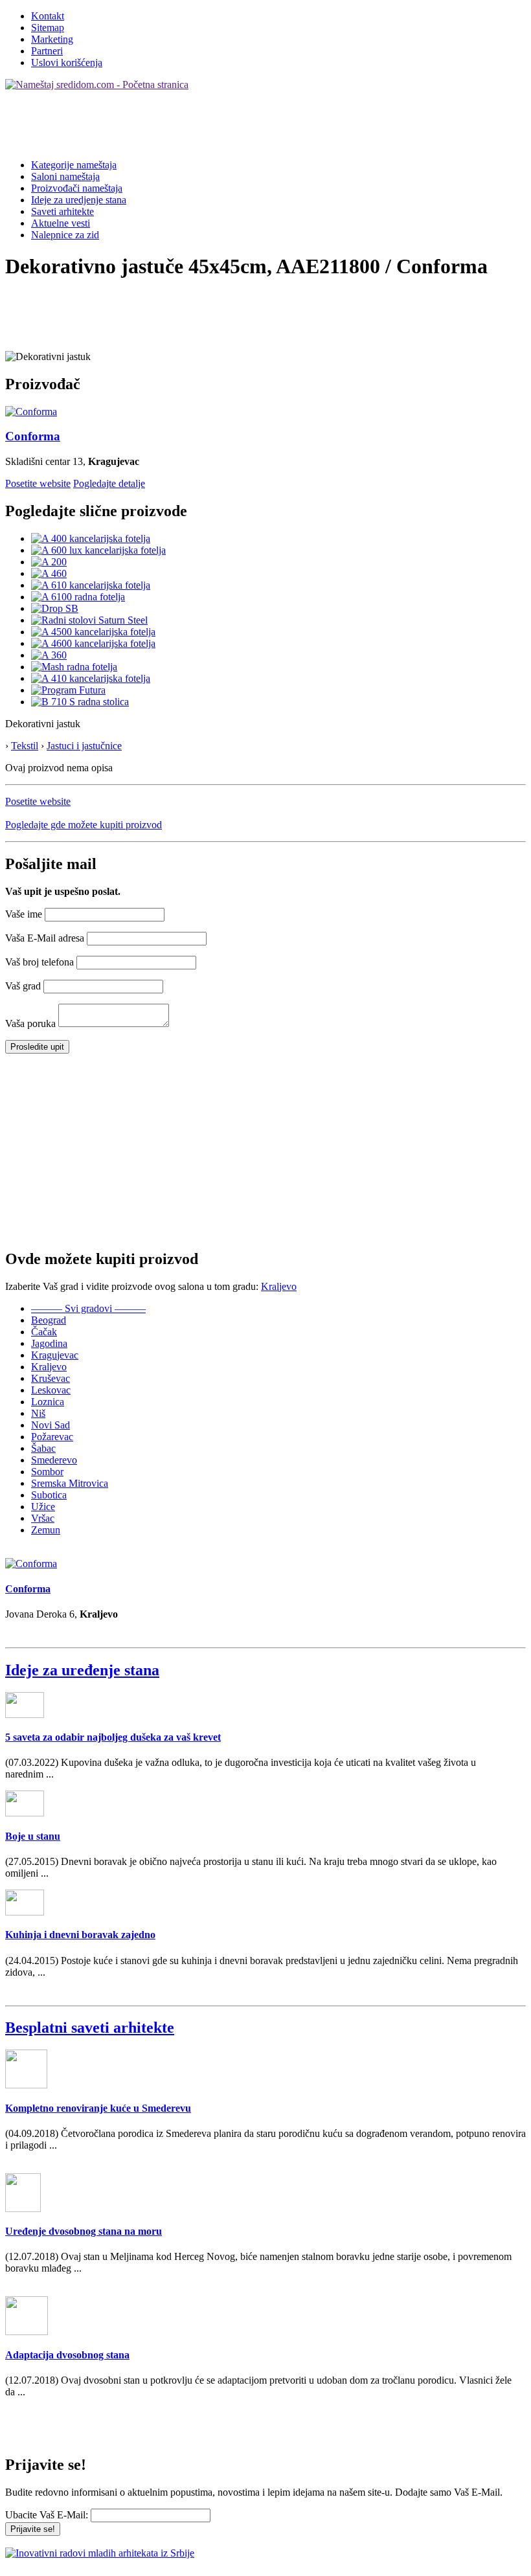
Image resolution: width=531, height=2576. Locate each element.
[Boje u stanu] (25, 1813)
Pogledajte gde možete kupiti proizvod (84, 825)
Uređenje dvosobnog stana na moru (84, 2231)
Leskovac (51, 1390)
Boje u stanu (33, 1836)
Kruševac (51, 1378)
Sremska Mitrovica (70, 1483)
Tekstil (25, 746)
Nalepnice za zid (65, 235)
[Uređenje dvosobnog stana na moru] (23, 2209)
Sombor (47, 1472)
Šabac (43, 1448)
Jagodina (49, 1343)
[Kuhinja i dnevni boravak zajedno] (25, 1912)
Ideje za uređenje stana (82, 1670)
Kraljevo (279, 1286)
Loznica (48, 1402)
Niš (38, 1413)
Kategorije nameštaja (74, 165)
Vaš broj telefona (40, 962)
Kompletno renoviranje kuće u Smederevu (98, 2108)
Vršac (43, 1518)
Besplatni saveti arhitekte (90, 2028)
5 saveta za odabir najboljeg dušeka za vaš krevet (113, 1737)
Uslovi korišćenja (67, 62)
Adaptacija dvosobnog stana (67, 2355)
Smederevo (54, 1460)
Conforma (33, 436)
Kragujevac (55, 1355)
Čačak (44, 1332)
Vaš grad (23, 986)
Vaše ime (24, 914)
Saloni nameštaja (65, 176)
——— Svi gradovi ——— (88, 1308)
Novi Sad (51, 1425)
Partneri (47, 51)
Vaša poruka (30, 1023)
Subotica (49, 1495)
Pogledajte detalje (109, 483)
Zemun (46, 1530)
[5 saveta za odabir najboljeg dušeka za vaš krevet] (25, 1714)
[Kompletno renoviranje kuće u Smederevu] (26, 2085)
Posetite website (38, 483)
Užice (43, 1507)
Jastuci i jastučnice (84, 746)
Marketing (52, 39)
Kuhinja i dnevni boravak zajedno (80, 1935)
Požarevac (52, 1437)
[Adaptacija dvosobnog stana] (27, 2332)
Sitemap (48, 28)
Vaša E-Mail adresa (45, 938)
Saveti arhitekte (62, 211)
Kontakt (48, 16)
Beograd (49, 1320)
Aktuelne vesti (61, 223)
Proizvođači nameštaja (77, 188)
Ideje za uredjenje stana (79, 200)
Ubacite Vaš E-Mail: (47, 2515)
